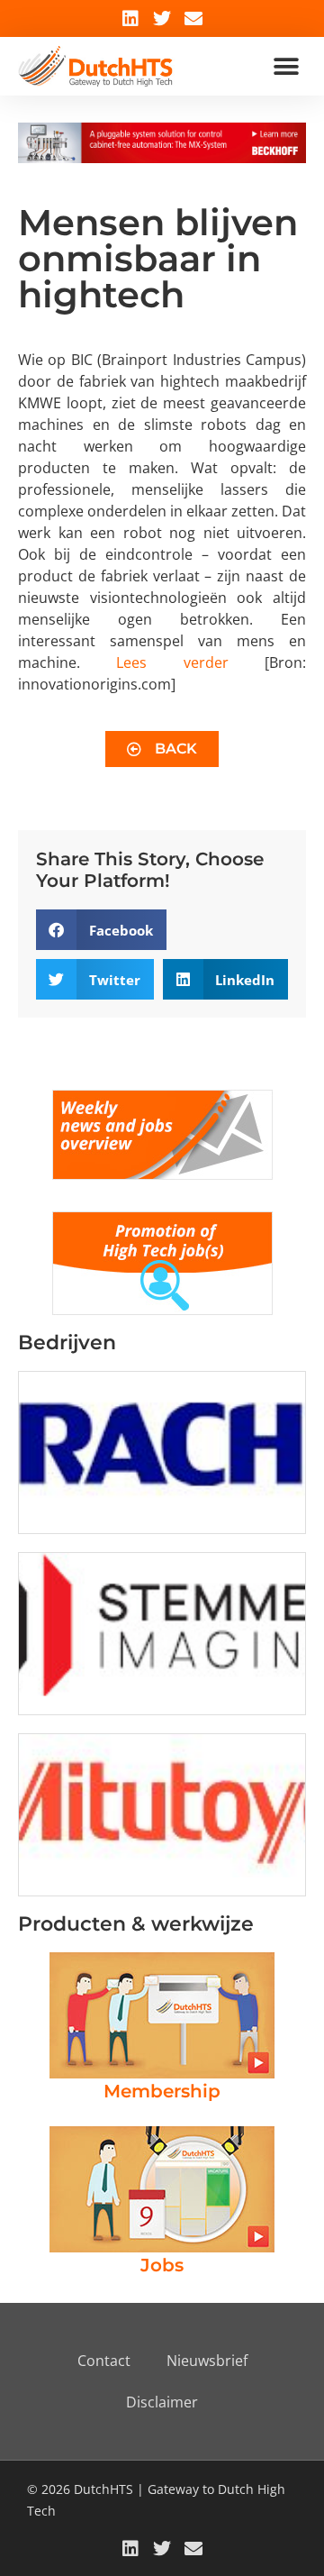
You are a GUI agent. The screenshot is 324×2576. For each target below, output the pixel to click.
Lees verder (172, 662)
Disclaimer (162, 2402)
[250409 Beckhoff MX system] (162, 158)
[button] (286, 66)
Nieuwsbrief (207, 2361)
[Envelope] (193, 19)
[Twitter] (162, 19)
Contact (104, 2361)
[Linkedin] (130, 19)
